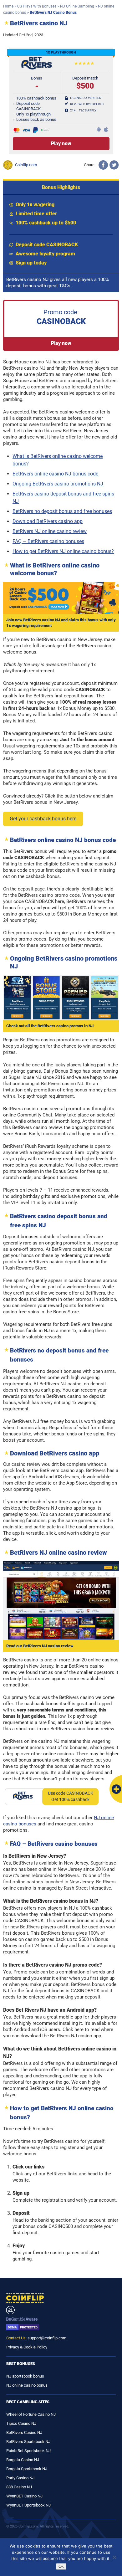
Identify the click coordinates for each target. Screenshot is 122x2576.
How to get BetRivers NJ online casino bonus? (63, 551)
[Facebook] (103, 165)
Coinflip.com (26, 165)
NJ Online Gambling (77, 6)
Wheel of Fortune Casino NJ (31, 2414)
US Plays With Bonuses (37, 6)
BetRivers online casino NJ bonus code (55, 474)
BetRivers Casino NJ (24, 2432)
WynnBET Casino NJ (24, 2496)
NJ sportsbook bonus (25, 2376)
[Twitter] (114, 165)
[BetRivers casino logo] (37, 68)
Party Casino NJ (20, 2478)
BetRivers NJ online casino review (50, 531)
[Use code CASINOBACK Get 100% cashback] (21, 1797)
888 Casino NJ (19, 2487)
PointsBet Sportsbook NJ (28, 2451)
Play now (61, 343)
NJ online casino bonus (27, 2385)
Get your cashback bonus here (43, 819)
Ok (61, 2566)
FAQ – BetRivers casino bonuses (48, 541)
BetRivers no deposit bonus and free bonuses (62, 511)
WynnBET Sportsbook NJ (28, 2505)
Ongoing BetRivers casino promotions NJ (58, 484)
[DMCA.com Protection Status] (61, 2327)
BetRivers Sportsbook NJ (28, 2442)
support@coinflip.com (47, 2338)
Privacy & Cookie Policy (27, 2347)
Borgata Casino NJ (23, 2460)
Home (8, 6)
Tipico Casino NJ (21, 2423)
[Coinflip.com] (61, 2298)
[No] (114, 2557)
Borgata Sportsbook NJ (27, 2469)
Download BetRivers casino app (48, 521)
